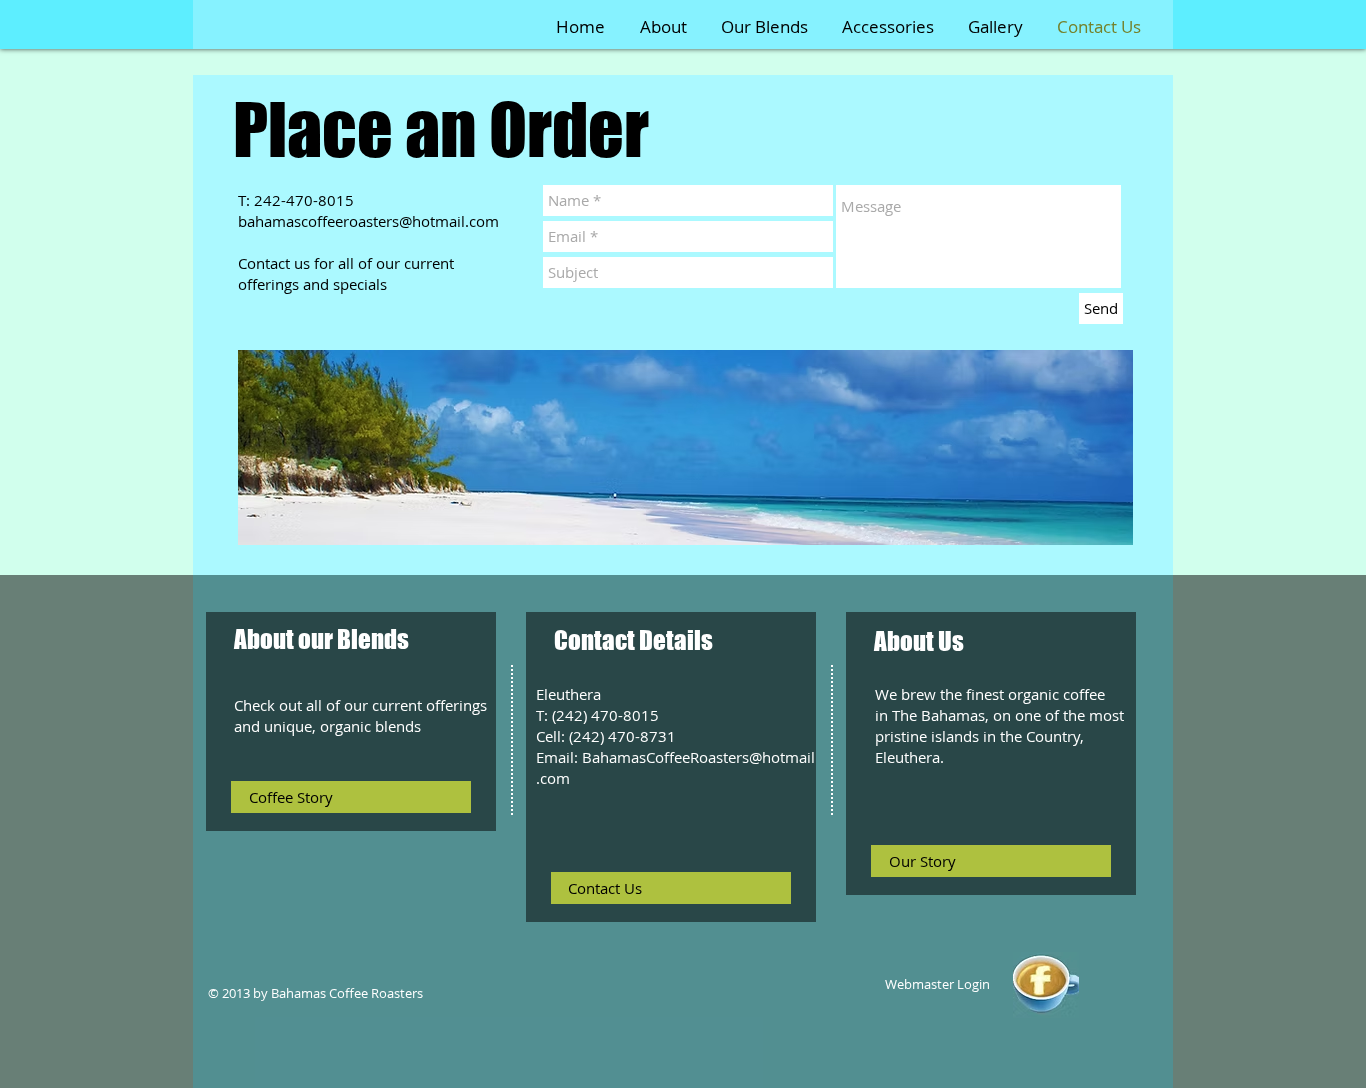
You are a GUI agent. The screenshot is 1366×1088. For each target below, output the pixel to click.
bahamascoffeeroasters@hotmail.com (368, 221)
